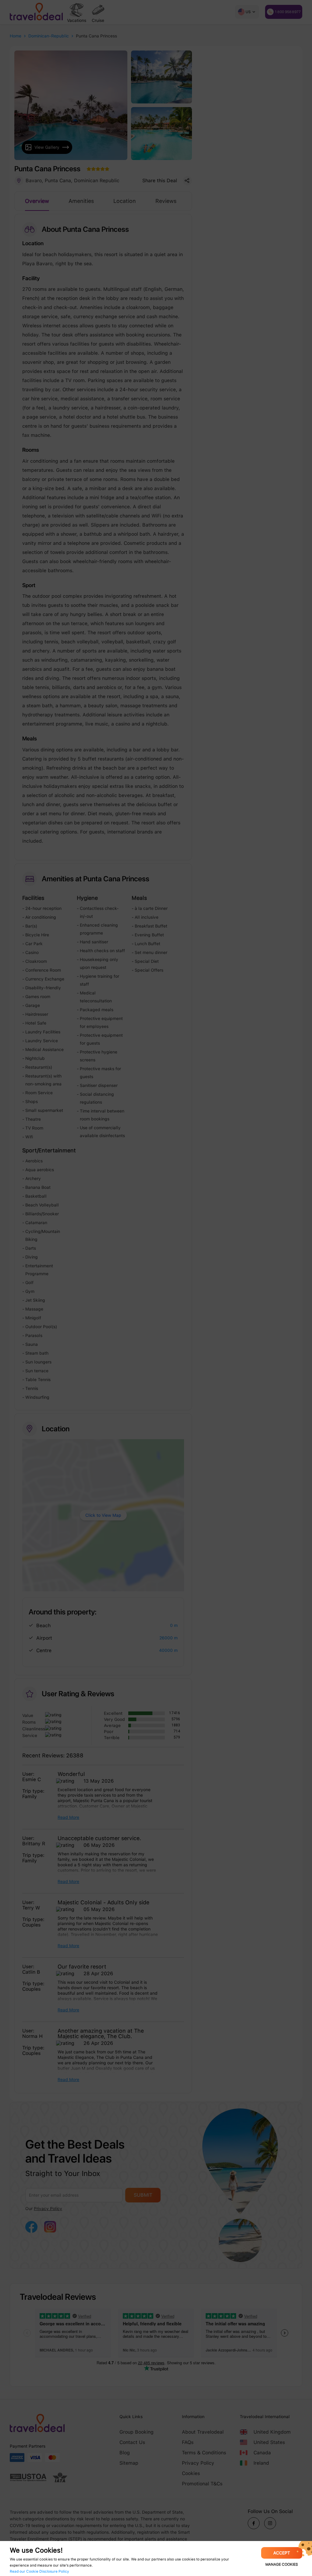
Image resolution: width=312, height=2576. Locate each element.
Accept (282, 2553)
